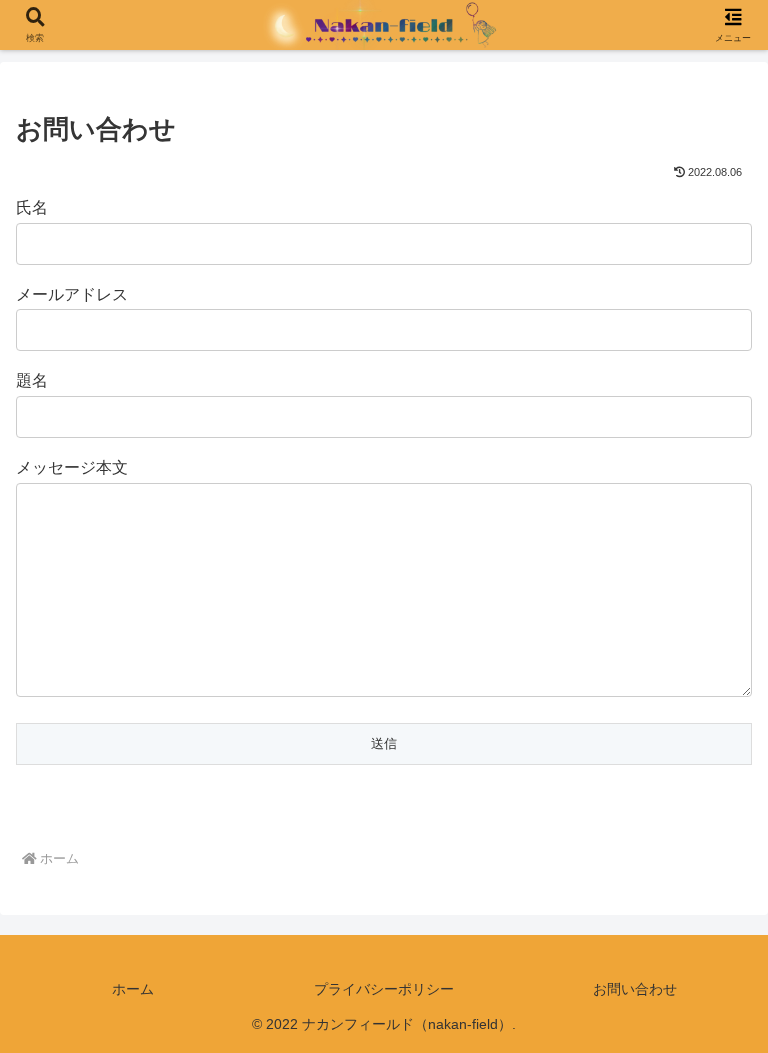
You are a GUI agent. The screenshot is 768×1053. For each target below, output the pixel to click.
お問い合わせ (635, 989)
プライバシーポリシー (384, 989)
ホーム (133, 989)
